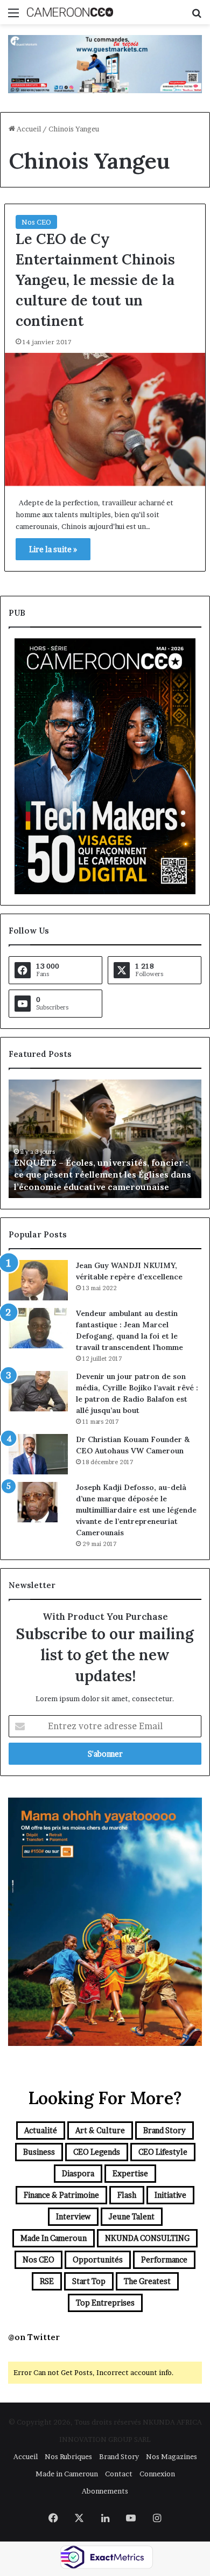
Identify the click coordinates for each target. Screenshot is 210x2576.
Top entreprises (105, 2303)
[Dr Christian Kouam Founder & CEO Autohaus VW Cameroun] (38, 1454)
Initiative (170, 2195)
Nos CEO (36, 222)
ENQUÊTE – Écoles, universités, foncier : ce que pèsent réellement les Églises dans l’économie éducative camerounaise (103, 1175)
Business (39, 2152)
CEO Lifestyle (163, 2152)
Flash (127, 2195)
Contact (119, 2474)
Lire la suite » (53, 549)
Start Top (89, 2281)
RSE (47, 2281)
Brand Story (164, 2130)
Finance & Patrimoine (61, 2195)
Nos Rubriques (68, 2456)
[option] (105, 1139)
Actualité (41, 2130)
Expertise (130, 2173)
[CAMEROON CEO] (70, 12)
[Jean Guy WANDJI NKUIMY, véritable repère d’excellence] (38, 1280)
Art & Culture (100, 2130)
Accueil (28, 129)
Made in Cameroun (54, 2238)
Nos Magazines (171, 2456)
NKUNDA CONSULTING (147, 2238)
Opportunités (98, 2260)
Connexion (157, 2474)
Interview (73, 2216)
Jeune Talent (132, 2216)
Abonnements (105, 2491)
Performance (164, 2260)
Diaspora (78, 2173)
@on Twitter (34, 2337)
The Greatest (147, 2281)
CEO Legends (97, 2152)
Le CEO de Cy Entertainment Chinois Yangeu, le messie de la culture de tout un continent (95, 279)
